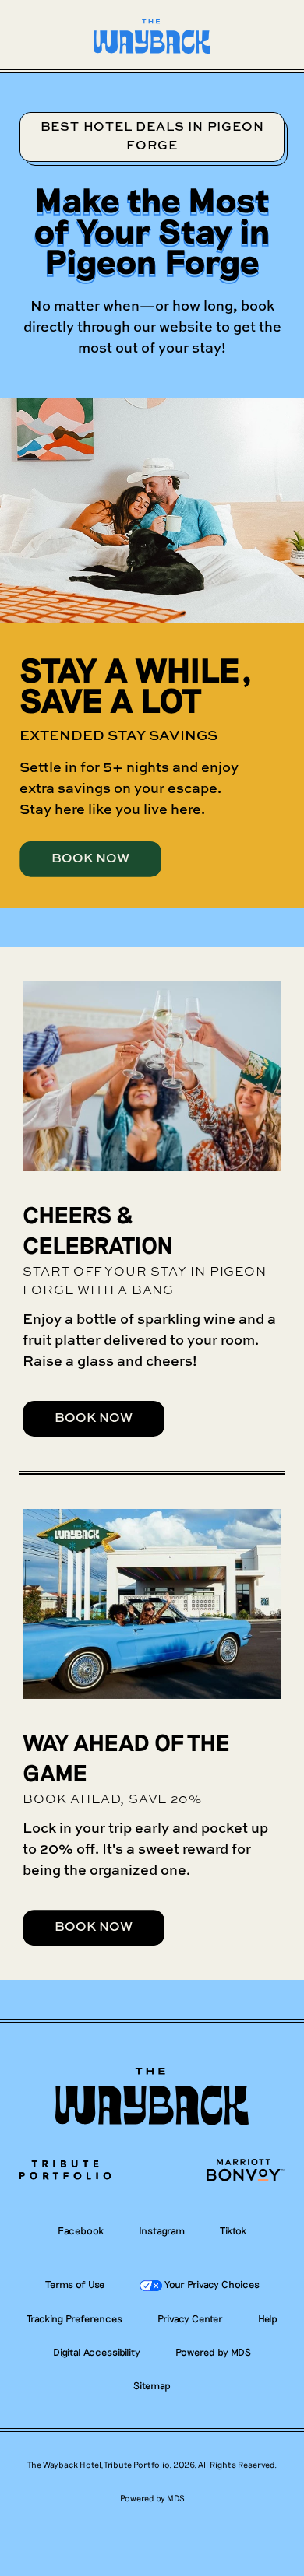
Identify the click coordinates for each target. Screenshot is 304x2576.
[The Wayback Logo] (152, 2097)
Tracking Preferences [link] (74, 2318)
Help (268, 2319)
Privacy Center (190, 2319)
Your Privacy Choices (211, 2284)
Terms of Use (75, 2285)
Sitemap (152, 2386)
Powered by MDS (213, 2352)
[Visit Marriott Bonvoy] (245, 2171)
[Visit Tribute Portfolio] (65, 2171)
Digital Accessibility (97, 2352)
